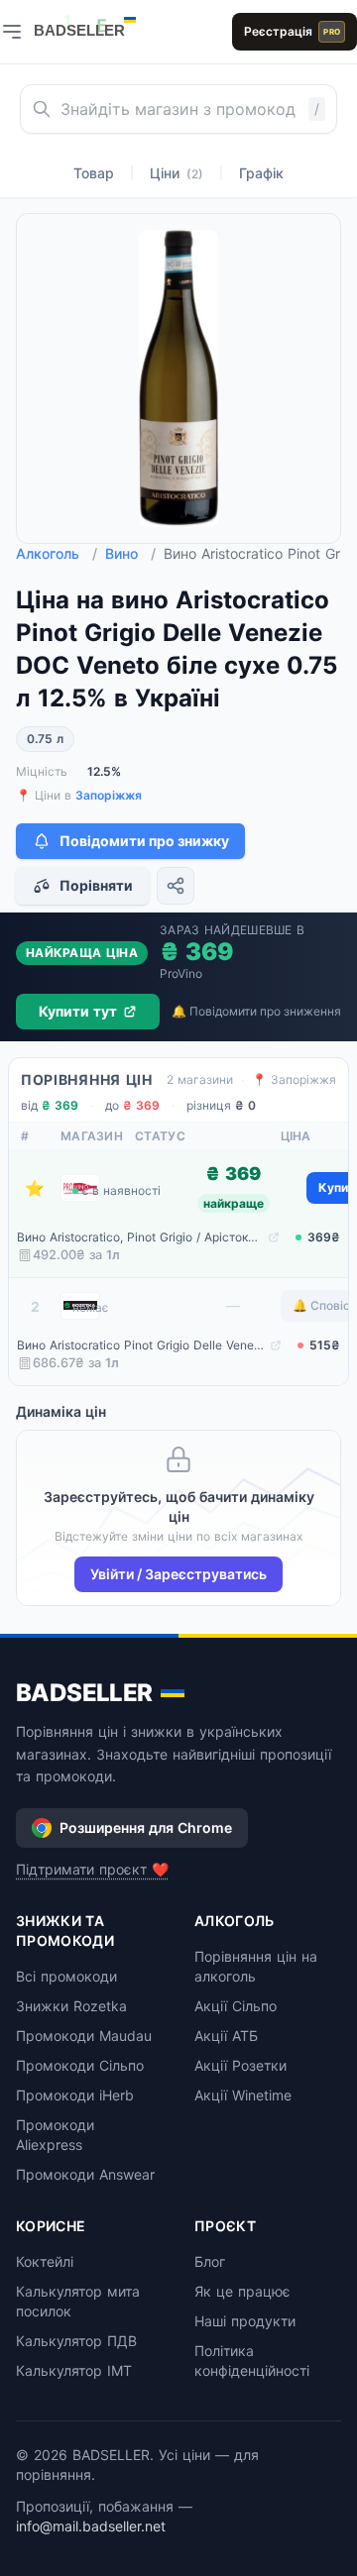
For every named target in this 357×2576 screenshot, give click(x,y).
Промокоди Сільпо (80, 2065)
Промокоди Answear (85, 2174)
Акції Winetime (243, 2095)
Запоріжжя (109, 795)
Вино (130, 553)
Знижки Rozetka (71, 2006)
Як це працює (242, 2291)
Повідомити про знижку (144, 841)
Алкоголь (57, 553)
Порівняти (96, 885)
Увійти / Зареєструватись (178, 1574)
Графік (261, 173)
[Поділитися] (176, 886)
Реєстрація (292, 31)
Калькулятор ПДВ (76, 2341)
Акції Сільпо (236, 2006)
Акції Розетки (240, 2065)
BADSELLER (84, 1693)
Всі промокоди (66, 1976)
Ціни (177, 173)
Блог (210, 2261)
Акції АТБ (226, 2036)
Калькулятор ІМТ (74, 2370)
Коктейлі (45, 2261)
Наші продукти (245, 2321)
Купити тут (78, 1011)
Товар (94, 173)
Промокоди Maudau (84, 2036)
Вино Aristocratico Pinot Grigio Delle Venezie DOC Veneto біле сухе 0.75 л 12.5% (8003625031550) (141, 1345)
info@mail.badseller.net (91, 2526)
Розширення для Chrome (146, 1827)
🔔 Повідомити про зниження (256, 1011)
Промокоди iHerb (75, 2095)
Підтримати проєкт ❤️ (92, 1869)
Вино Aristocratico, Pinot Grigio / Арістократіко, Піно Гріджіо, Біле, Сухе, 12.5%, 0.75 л (140, 1237)
